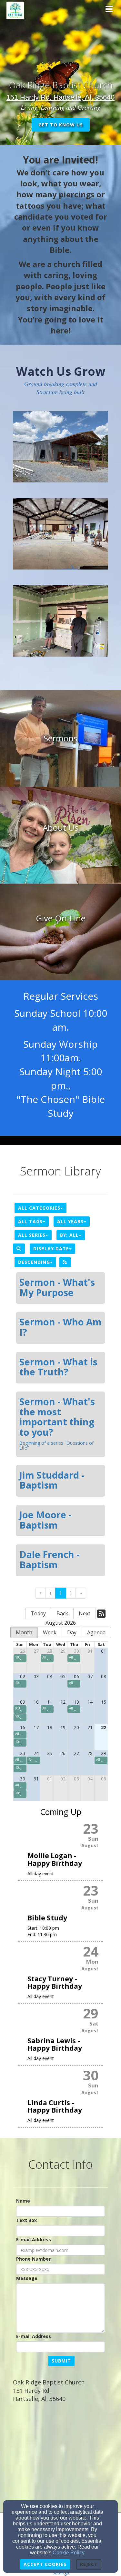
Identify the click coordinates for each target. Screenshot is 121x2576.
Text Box (26, 2220)
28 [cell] (50, 1651)
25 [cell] (50, 1753)
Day (72, 1632)
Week (50, 1632)
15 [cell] (104, 1702)
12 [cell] (63, 1702)
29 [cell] (63, 1651)
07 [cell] (90, 1676)
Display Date (51, 1248)
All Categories (39, 1208)
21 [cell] (90, 1727)
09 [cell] (23, 1702)
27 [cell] (36, 1651)
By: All (69, 1235)
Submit (61, 2361)
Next (85, 1613)
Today (38, 1613)
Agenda (96, 1632)
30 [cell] (76, 1651)
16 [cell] (23, 1727)
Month (24, 1632)
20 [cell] (76, 1727)
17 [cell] (36, 1727)
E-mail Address (34, 2239)
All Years (70, 1221)
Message (27, 2278)
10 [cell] (36, 1702)
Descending (34, 1262)
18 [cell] (50, 1727)
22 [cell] (104, 1727)
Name (23, 2201)
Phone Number (33, 2259)
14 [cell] (90, 1702)
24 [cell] (36, 1753)
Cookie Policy (69, 2553)
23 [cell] (23, 1753)
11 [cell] (50, 1702)
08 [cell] (104, 1676)
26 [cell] (23, 1651)
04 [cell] (50, 1676)
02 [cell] (23, 1676)
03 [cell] (36, 1676)
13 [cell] (76, 1702)
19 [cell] (63, 1727)
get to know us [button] (61, 125)
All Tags (30, 1221)
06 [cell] (76, 1676)
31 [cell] (90, 1651)
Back (62, 1613)
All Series (32, 1235)
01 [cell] (104, 1651)
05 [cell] (63, 1676)
